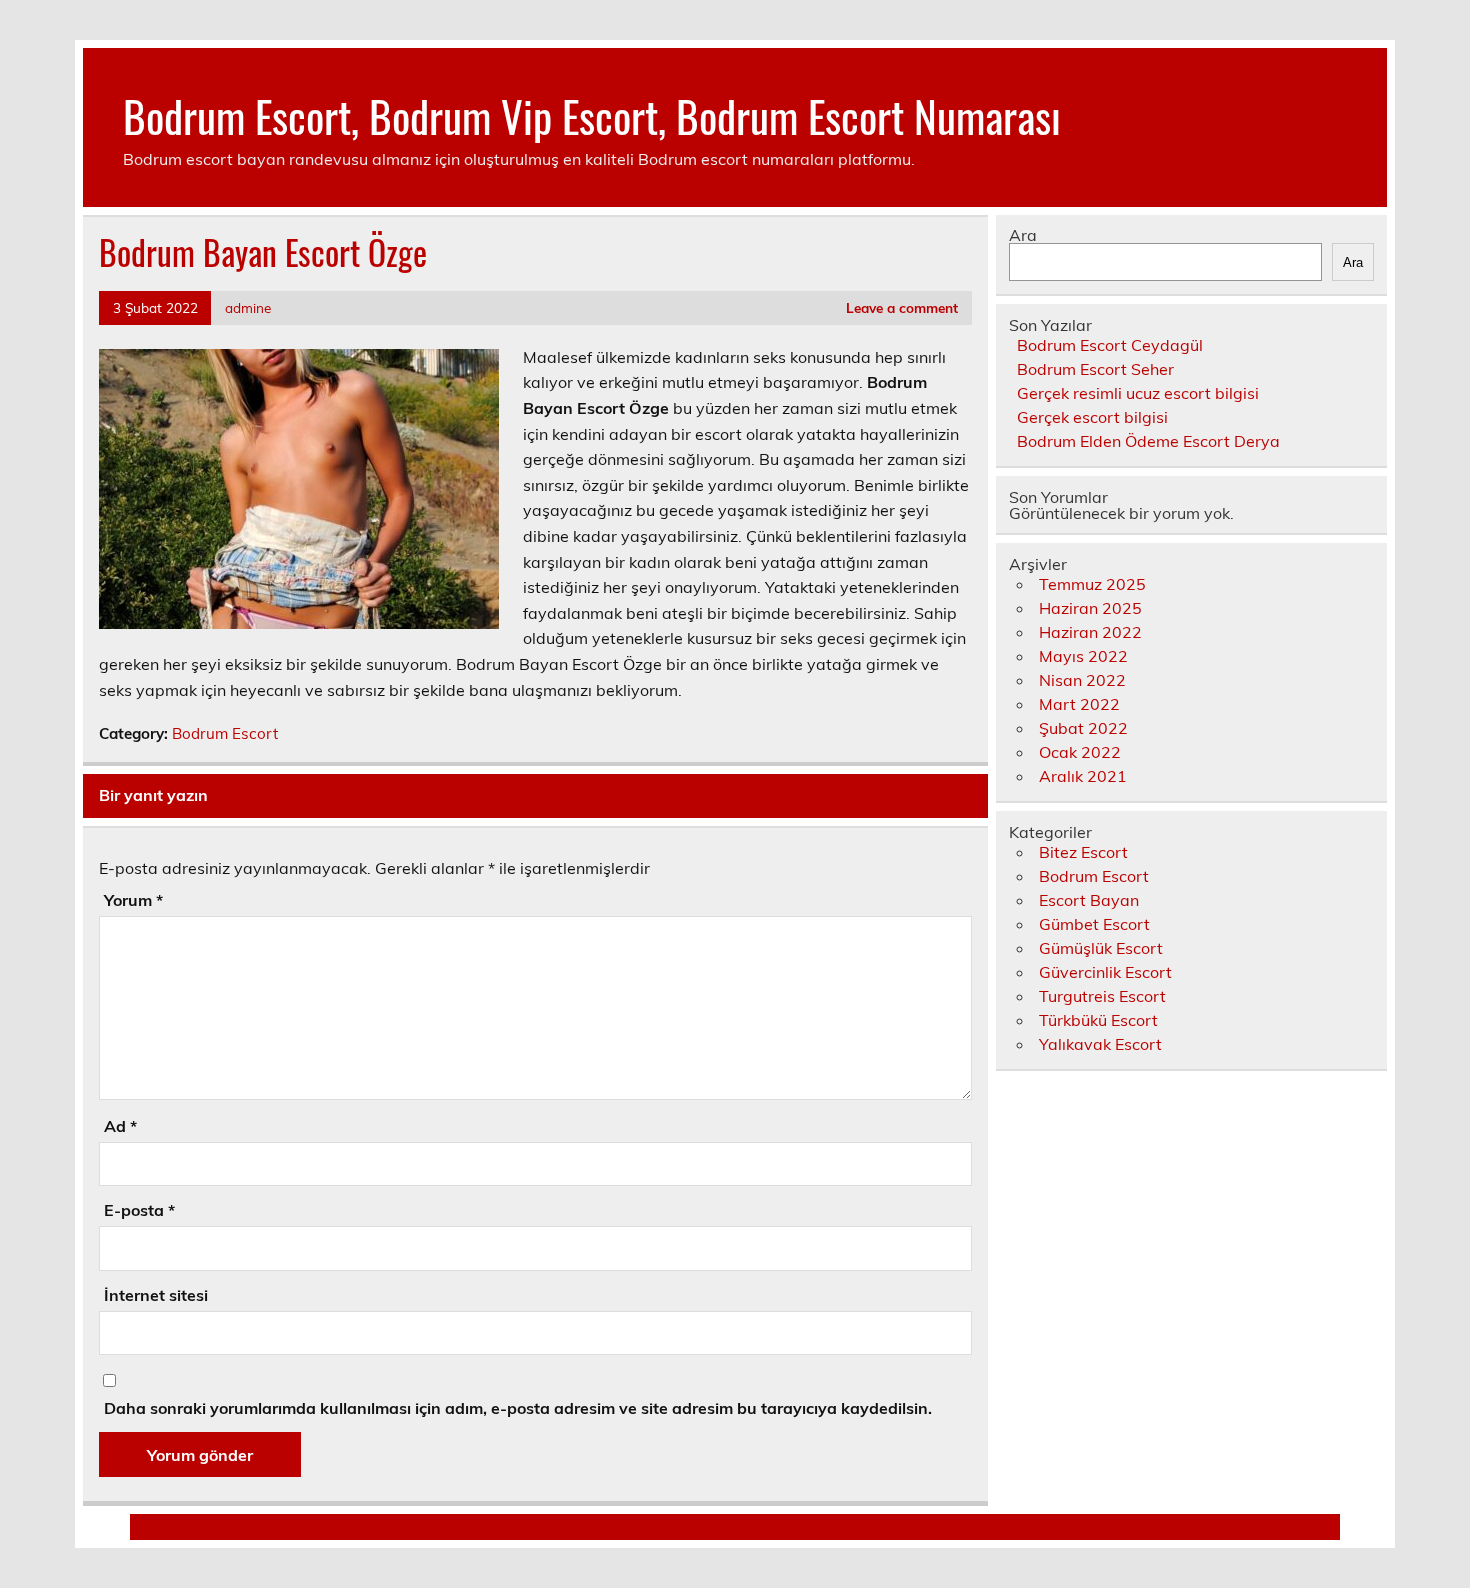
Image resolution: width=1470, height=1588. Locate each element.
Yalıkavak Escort (1100, 1044)
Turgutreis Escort (1102, 996)
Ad (120, 1126)
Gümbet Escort (1094, 924)
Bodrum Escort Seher (1095, 369)
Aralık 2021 (1083, 776)
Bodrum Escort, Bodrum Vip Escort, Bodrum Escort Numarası (592, 115)
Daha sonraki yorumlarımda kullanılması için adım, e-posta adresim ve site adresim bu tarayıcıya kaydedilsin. (518, 1408)
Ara (1023, 235)
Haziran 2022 (1090, 632)
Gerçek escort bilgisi (1092, 417)
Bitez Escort (1083, 852)
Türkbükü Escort (1098, 1020)
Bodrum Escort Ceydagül (1110, 345)
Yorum (133, 900)
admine (248, 307)
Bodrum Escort (225, 733)
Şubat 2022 (1083, 728)
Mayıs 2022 (1083, 656)
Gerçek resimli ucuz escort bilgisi (1138, 393)
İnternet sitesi (156, 1295)
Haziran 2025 (1090, 608)
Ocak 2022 (1080, 752)
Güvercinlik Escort (1105, 972)
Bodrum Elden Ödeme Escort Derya (1148, 441)
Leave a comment (902, 307)
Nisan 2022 (1082, 680)
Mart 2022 (1079, 704)
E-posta (139, 1210)
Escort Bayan (1089, 900)
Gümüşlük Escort (1101, 948)
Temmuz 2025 (1092, 584)
